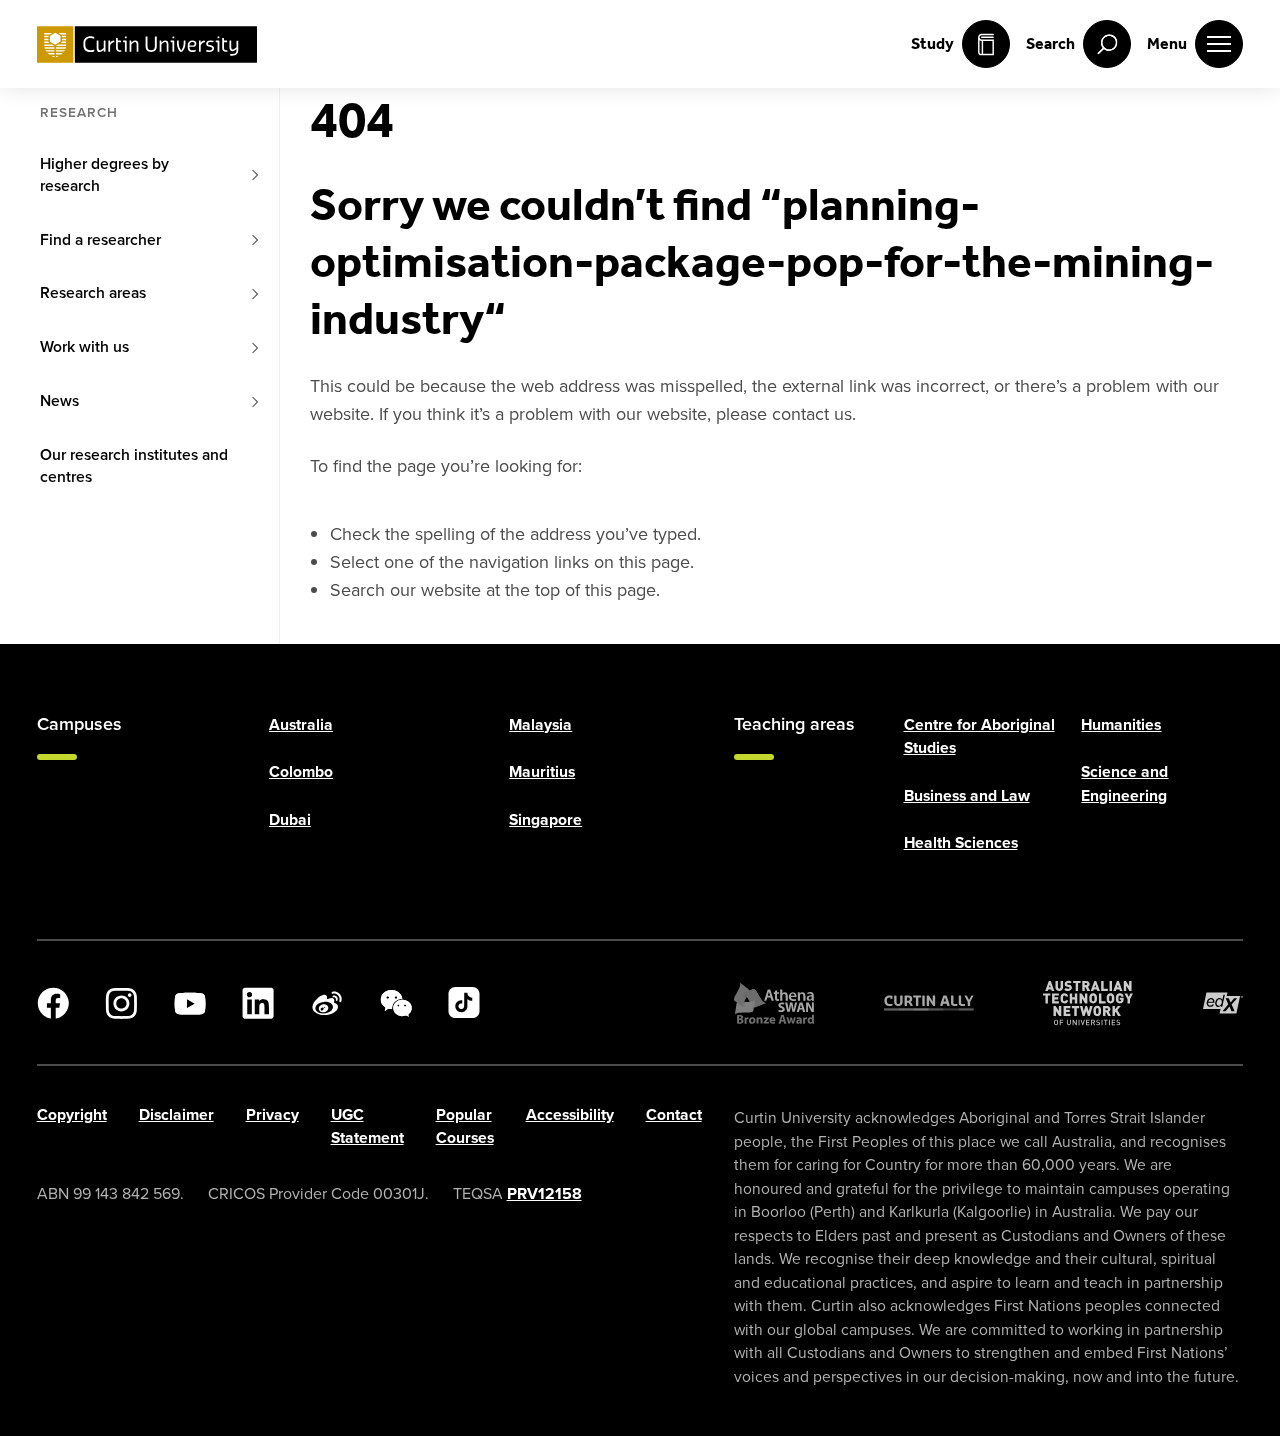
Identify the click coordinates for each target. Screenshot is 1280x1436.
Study (932, 43)
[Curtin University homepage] (147, 44)
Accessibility (570, 1114)
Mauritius (542, 771)
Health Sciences (961, 842)
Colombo (301, 771)
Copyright (72, 1114)
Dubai (290, 819)
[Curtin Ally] (929, 1003)
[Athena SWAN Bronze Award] (774, 1003)
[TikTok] (464, 1003)
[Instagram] (121, 1003)
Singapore (545, 819)
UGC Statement (367, 1126)
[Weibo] (327, 1003)
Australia (301, 724)
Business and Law (967, 795)
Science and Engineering (1124, 783)
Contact (674, 1114)
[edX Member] (1223, 1003)
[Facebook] (53, 1003)
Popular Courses (465, 1126)
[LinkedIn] (258, 1003)
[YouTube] (190, 1003)
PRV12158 (544, 1193)
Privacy (272, 1114)
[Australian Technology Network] (1088, 1003)
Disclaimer (176, 1114)
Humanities (1121, 724)
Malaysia (540, 724)
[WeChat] (396, 1003)
